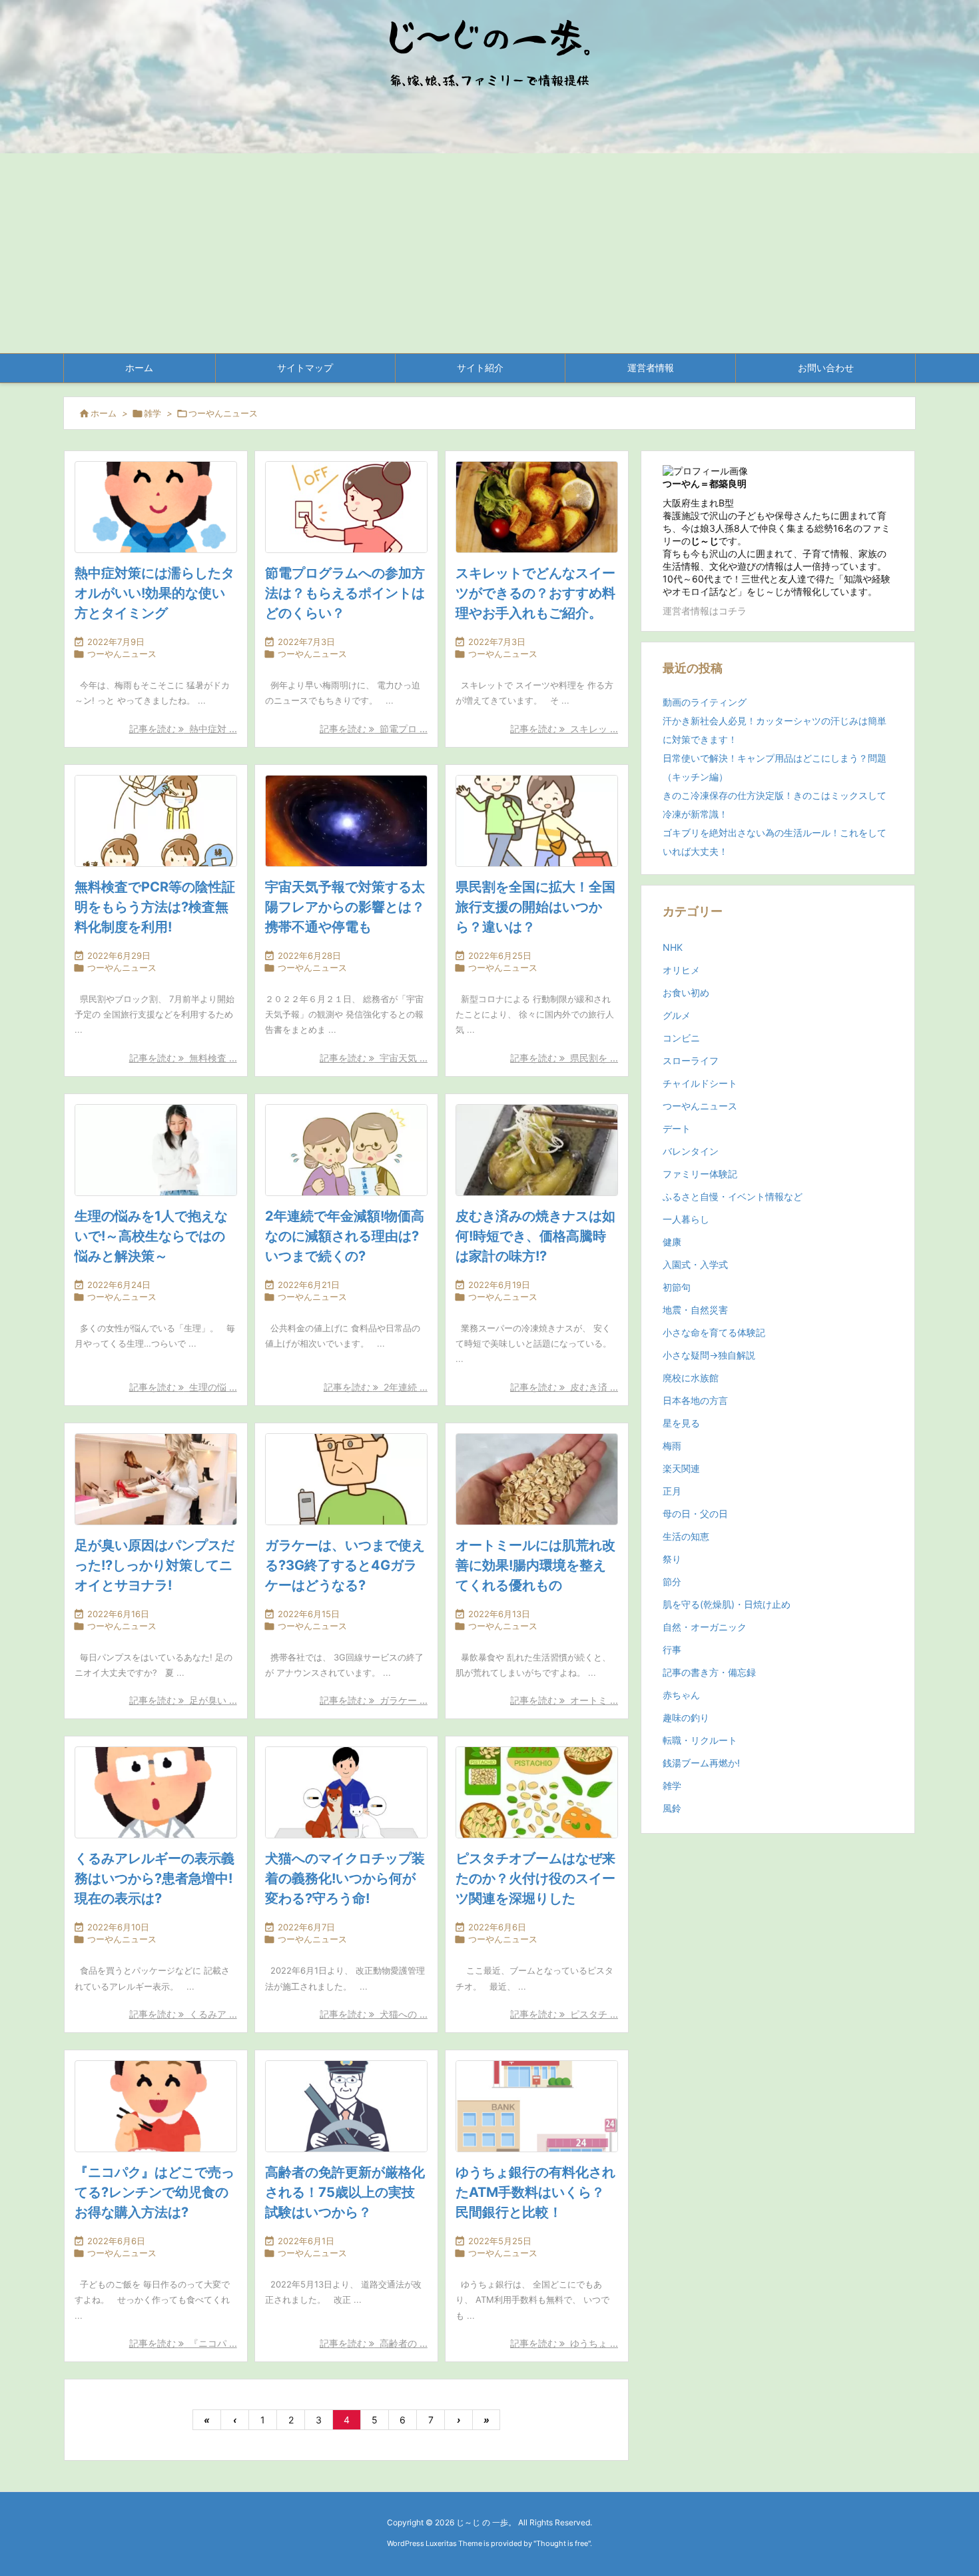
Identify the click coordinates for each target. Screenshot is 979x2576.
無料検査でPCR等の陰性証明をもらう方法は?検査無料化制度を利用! (155, 907)
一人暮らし (686, 1219)
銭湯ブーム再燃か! (701, 1763)
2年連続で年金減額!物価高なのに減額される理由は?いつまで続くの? (345, 1236)
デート (677, 1128)
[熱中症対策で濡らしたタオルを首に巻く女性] (156, 507)
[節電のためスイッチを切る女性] (346, 507)
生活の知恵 (686, 1536)
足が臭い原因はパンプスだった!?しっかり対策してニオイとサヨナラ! (155, 1565)
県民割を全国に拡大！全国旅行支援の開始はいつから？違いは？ (535, 907)
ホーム (104, 413)
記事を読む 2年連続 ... (376, 1387)
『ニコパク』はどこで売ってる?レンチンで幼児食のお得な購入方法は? (155, 2192)
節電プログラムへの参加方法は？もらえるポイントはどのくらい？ (345, 593)
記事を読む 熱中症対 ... (183, 729)
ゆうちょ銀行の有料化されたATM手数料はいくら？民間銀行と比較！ (535, 2192)
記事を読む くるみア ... (183, 2014)
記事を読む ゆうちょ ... (564, 2343)
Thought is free (562, 2543)
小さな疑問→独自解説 (709, 1355)
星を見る (681, 1423)
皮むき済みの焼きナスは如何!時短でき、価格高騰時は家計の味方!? (535, 1236)
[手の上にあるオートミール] (537, 1479)
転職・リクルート (700, 1740)
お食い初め (686, 992)
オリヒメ (681, 970)
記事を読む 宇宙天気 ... (374, 1058)
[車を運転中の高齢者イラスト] (346, 2106)
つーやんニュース (122, 654)
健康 (672, 1242)
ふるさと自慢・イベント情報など (733, 1196)
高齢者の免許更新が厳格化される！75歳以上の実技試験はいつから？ (345, 2192)
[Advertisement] (489, 253)
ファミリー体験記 (700, 1174)
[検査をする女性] (156, 821)
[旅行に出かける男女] (537, 821)
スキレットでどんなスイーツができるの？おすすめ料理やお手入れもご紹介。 (535, 593)
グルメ (677, 1015)
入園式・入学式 (695, 1264)
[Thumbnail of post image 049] (346, 821)
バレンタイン (691, 1151)
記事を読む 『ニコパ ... (183, 2343)
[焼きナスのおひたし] (537, 1150)
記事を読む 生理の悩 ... (183, 1387)
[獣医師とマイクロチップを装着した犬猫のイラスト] (346, 1792)
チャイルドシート (700, 1083)
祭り (672, 1559)
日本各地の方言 (695, 1400)
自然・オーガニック (705, 1627)
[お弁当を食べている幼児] (156, 2106)
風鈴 (672, 1808)
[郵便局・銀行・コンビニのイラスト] (537, 2106)
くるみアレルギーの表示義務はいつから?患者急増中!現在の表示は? (155, 1878)
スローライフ (691, 1060)
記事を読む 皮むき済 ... (564, 1387)
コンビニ (681, 1038)
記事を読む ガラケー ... (374, 1700)
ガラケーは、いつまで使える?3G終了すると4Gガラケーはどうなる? (345, 1565)
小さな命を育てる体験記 (714, 1332)
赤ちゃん (681, 1695)
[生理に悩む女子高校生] (156, 1150)
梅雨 (672, 1446)
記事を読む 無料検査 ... (183, 1058)
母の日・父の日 (695, 1514)
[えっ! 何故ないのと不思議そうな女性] (156, 1792)
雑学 (153, 413)
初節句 (677, 1287)
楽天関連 (681, 1468)
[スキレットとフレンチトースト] (537, 507)
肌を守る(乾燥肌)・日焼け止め (727, 1604)
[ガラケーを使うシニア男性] (346, 1479)
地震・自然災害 (695, 1310)
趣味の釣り (686, 1717)
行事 (672, 1649)
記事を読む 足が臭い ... (183, 1700)
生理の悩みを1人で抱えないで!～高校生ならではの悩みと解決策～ (151, 1236)
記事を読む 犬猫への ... (374, 2014)
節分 (672, 1582)
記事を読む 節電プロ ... (374, 729)
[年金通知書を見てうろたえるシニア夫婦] (346, 1150)
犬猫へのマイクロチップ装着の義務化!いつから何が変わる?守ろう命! (345, 1878)
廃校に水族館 (691, 1378)
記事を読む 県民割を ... (564, 1058)
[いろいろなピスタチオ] (537, 1792)
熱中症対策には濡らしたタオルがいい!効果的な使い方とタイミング (155, 593)
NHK (673, 947)
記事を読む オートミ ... (564, 1700)
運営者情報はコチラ (705, 611)
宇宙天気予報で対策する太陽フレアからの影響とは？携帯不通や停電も (345, 907)
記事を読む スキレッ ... (564, 729)
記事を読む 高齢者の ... (374, 2343)
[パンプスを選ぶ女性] (156, 1479)
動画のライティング (705, 702)
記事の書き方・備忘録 (709, 1672)
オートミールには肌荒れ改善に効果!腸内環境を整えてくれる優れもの (535, 1565)
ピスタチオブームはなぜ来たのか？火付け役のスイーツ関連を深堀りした (535, 1878)
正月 (672, 1491)
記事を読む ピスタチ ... (564, 2014)
